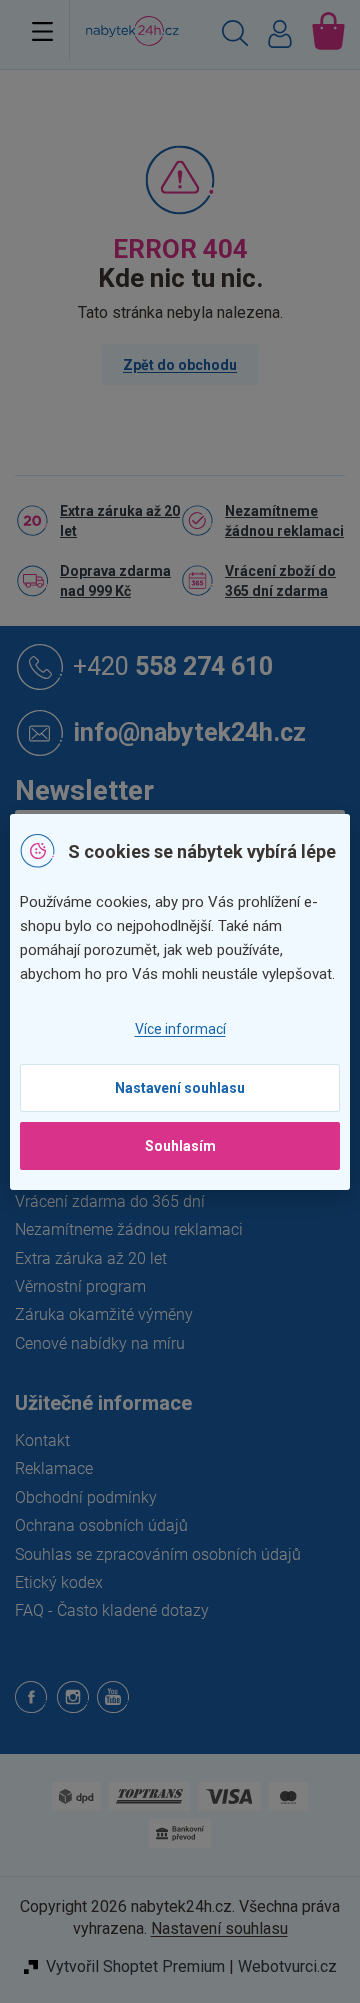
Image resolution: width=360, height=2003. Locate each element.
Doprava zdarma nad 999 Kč (115, 581)
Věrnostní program (80, 1286)
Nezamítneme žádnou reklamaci (284, 521)
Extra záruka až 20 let (120, 521)
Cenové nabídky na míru (100, 1343)
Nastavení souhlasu (180, 1088)
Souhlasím (180, 1146)
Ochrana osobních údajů (101, 1525)
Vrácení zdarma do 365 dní (110, 1201)
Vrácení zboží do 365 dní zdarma (280, 581)
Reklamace (54, 1468)
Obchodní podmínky (86, 1497)
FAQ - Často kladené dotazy (112, 1610)
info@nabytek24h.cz (189, 731)
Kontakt (42, 1440)
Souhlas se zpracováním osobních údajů (158, 1554)
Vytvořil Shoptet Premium (135, 1966)
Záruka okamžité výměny (104, 1314)
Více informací (180, 1029)
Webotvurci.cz (287, 1966)
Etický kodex (59, 1582)
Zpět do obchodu (180, 365)
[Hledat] (235, 36)
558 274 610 (173, 665)
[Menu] (42, 31)
